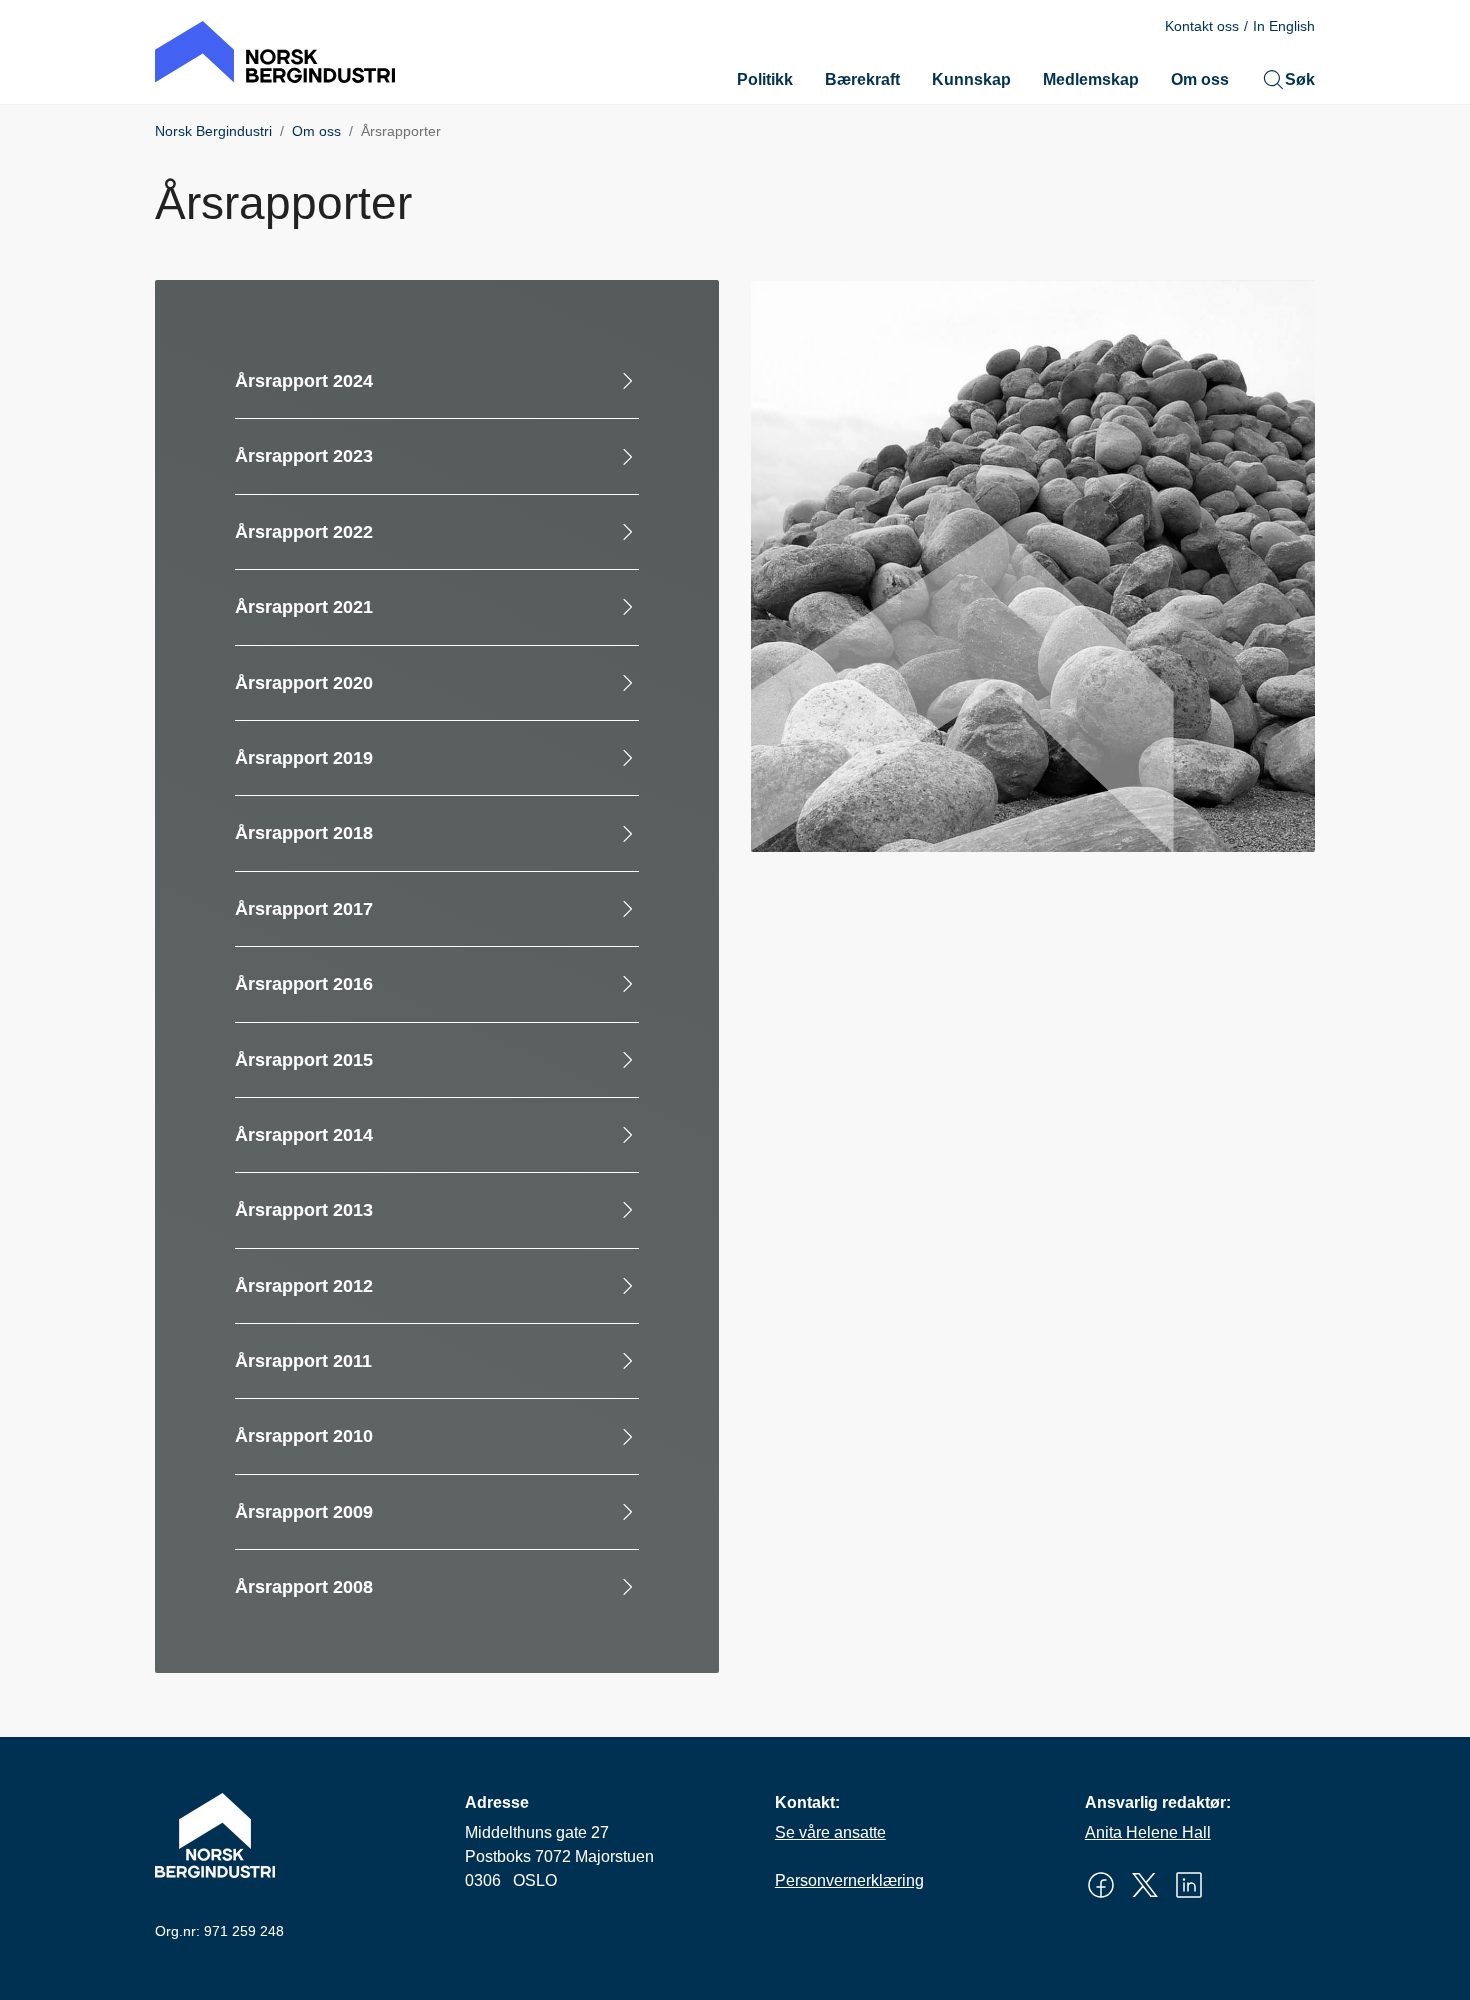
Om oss (1200, 79)
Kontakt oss (1202, 26)
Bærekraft (862, 79)
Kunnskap (971, 79)
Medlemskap (1091, 79)
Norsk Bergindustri (213, 131)
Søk (1300, 79)
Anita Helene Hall (1148, 1832)
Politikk (765, 79)
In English (1284, 26)
